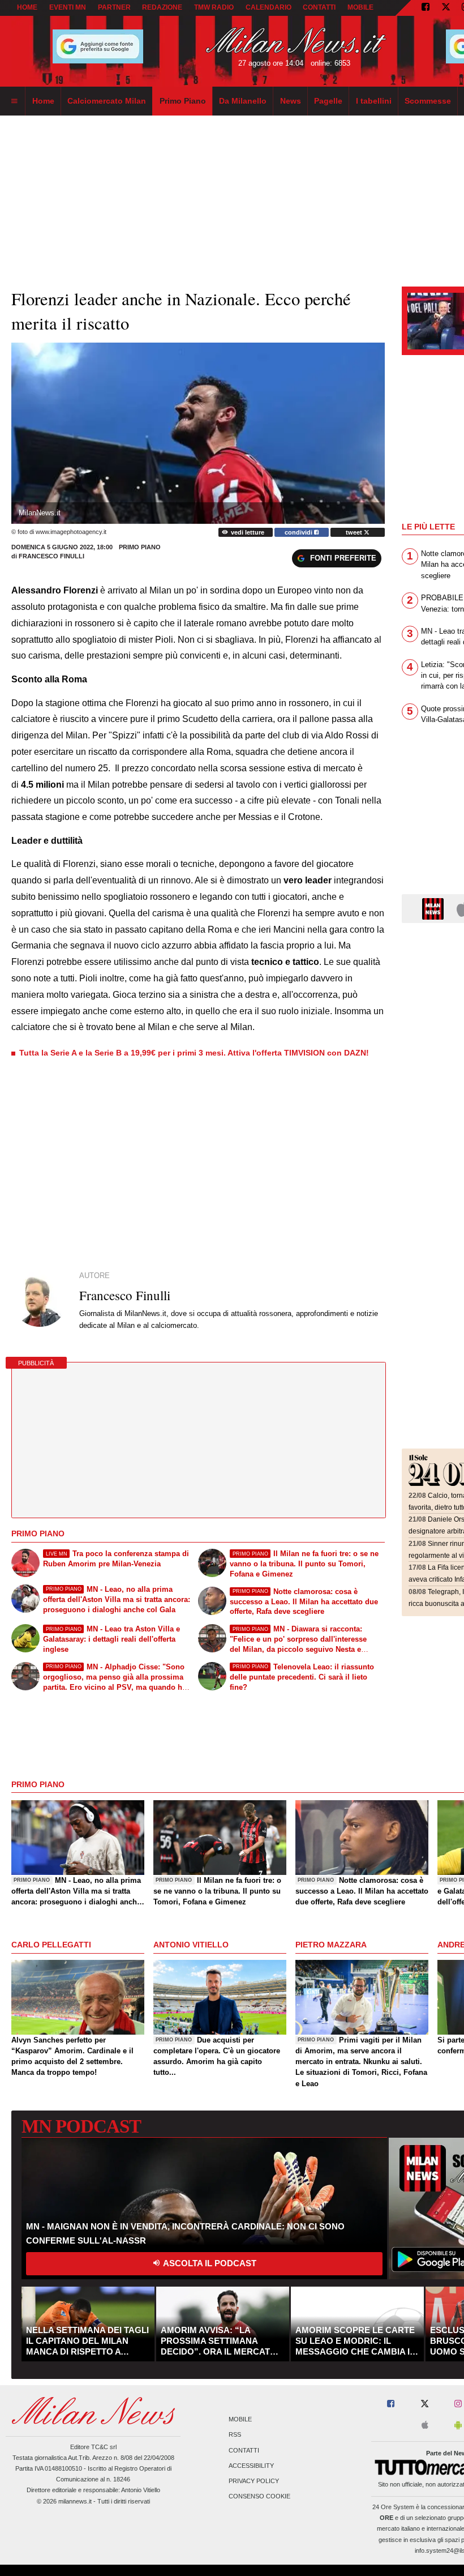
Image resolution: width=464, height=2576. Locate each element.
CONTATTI (319, 7)
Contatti (244, 2450)
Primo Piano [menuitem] (183, 101)
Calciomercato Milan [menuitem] (107, 101)
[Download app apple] (425, 2426)
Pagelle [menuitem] (328, 101)
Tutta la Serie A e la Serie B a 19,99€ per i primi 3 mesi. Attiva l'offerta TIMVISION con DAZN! (194, 1053)
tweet (355, 532)
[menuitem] (14, 101)
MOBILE (360, 7)
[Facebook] (426, 8)
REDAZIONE (162, 7)
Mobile (240, 2420)
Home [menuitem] (43, 101)
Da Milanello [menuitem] (243, 101)
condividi (299, 532)
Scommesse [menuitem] (428, 101)
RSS (235, 2435)
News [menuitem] (291, 101)
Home (27, 7)
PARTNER (114, 7)
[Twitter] (446, 8)
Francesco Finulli (51, 556)
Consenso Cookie (259, 2497)
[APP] (435, 908)
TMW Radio (214, 7)
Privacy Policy (254, 2481)
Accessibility (251, 2466)
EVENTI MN (68, 7)
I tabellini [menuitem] (374, 101)
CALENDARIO (268, 7)
